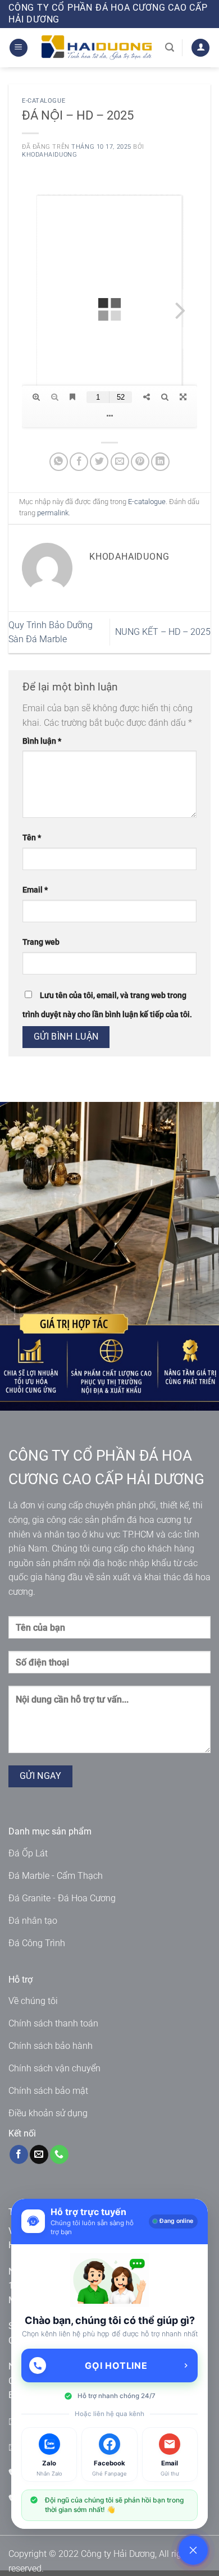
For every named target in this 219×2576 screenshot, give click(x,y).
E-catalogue (44, 101)
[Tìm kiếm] (170, 47)
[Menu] (19, 48)
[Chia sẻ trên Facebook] (79, 462)
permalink (53, 513)
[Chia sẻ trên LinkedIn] (160, 462)
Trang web (41, 942)
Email (35, 890)
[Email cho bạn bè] (120, 462)
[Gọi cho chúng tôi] (59, 2154)
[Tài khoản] (200, 48)
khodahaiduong (49, 155)
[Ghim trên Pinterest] (140, 462)
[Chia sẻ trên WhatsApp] (59, 462)
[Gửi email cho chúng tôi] (39, 2154)
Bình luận (42, 741)
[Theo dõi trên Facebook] (19, 2154)
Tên (32, 838)
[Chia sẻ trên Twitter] (99, 462)
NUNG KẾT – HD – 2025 (163, 632)
